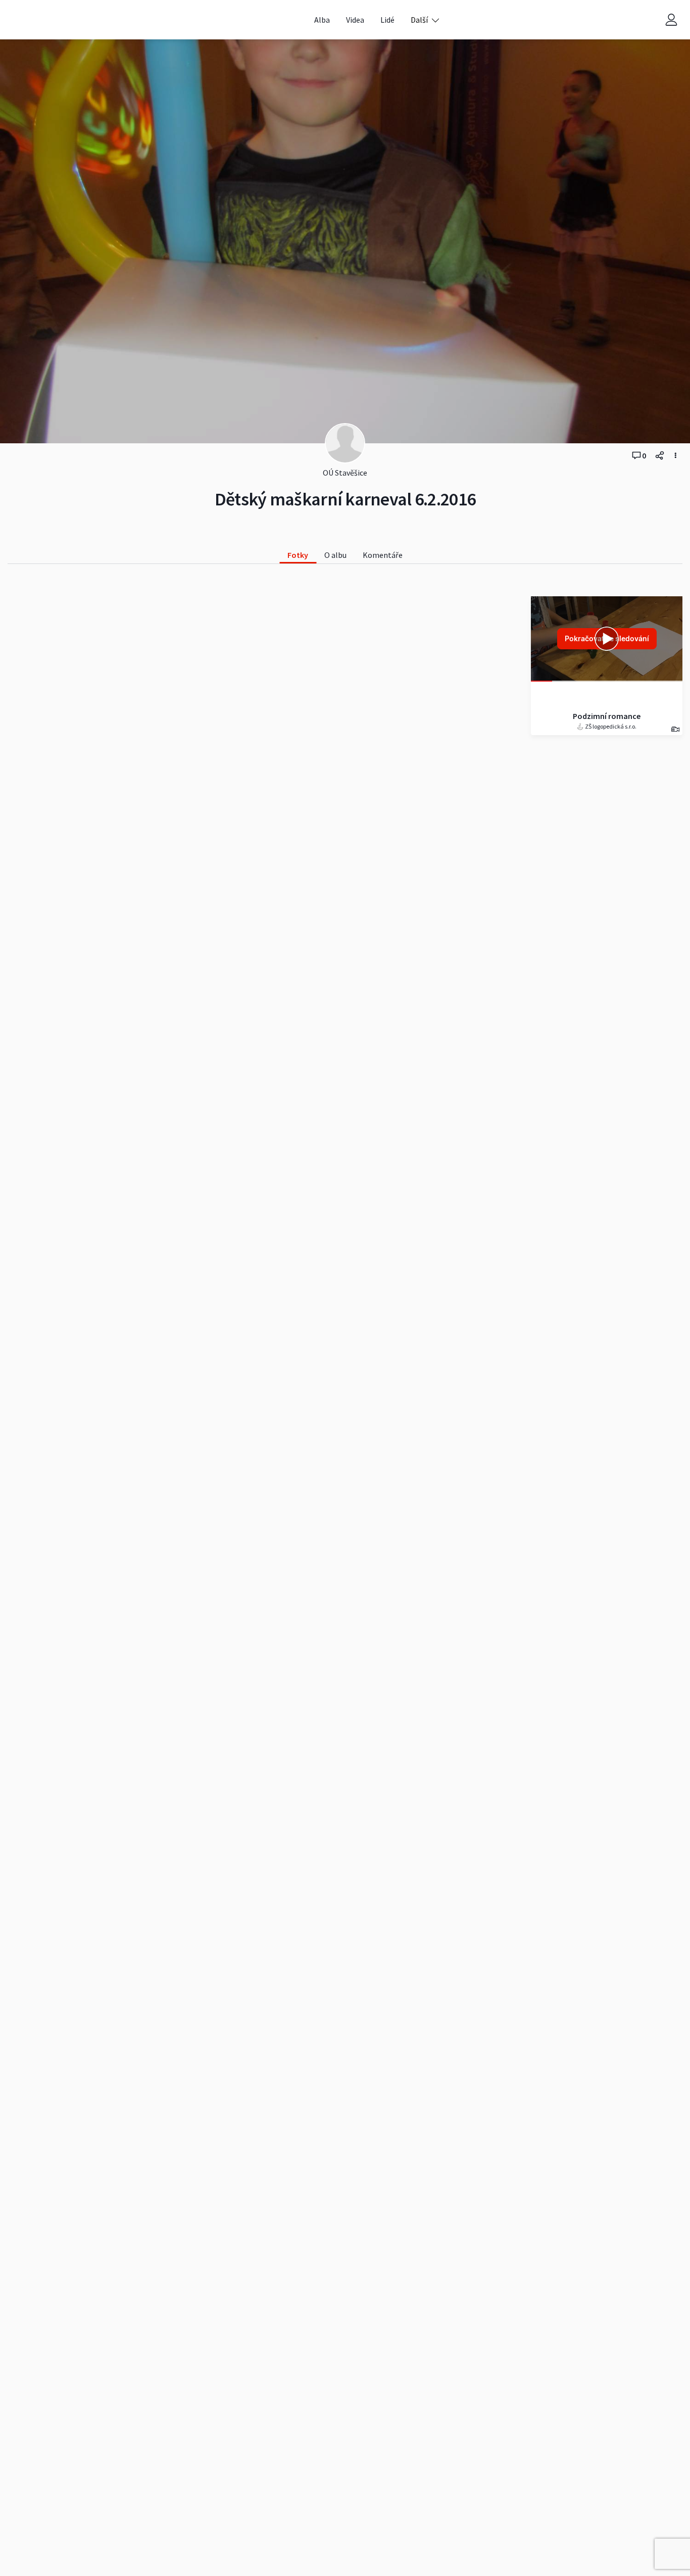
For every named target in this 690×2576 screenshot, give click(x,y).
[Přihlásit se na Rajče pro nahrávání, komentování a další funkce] (671, 20)
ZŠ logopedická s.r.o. (610, 726)
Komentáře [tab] (383, 555)
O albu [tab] (335, 555)
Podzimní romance (607, 716)
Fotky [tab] (298, 555)
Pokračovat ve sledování (607, 638)
